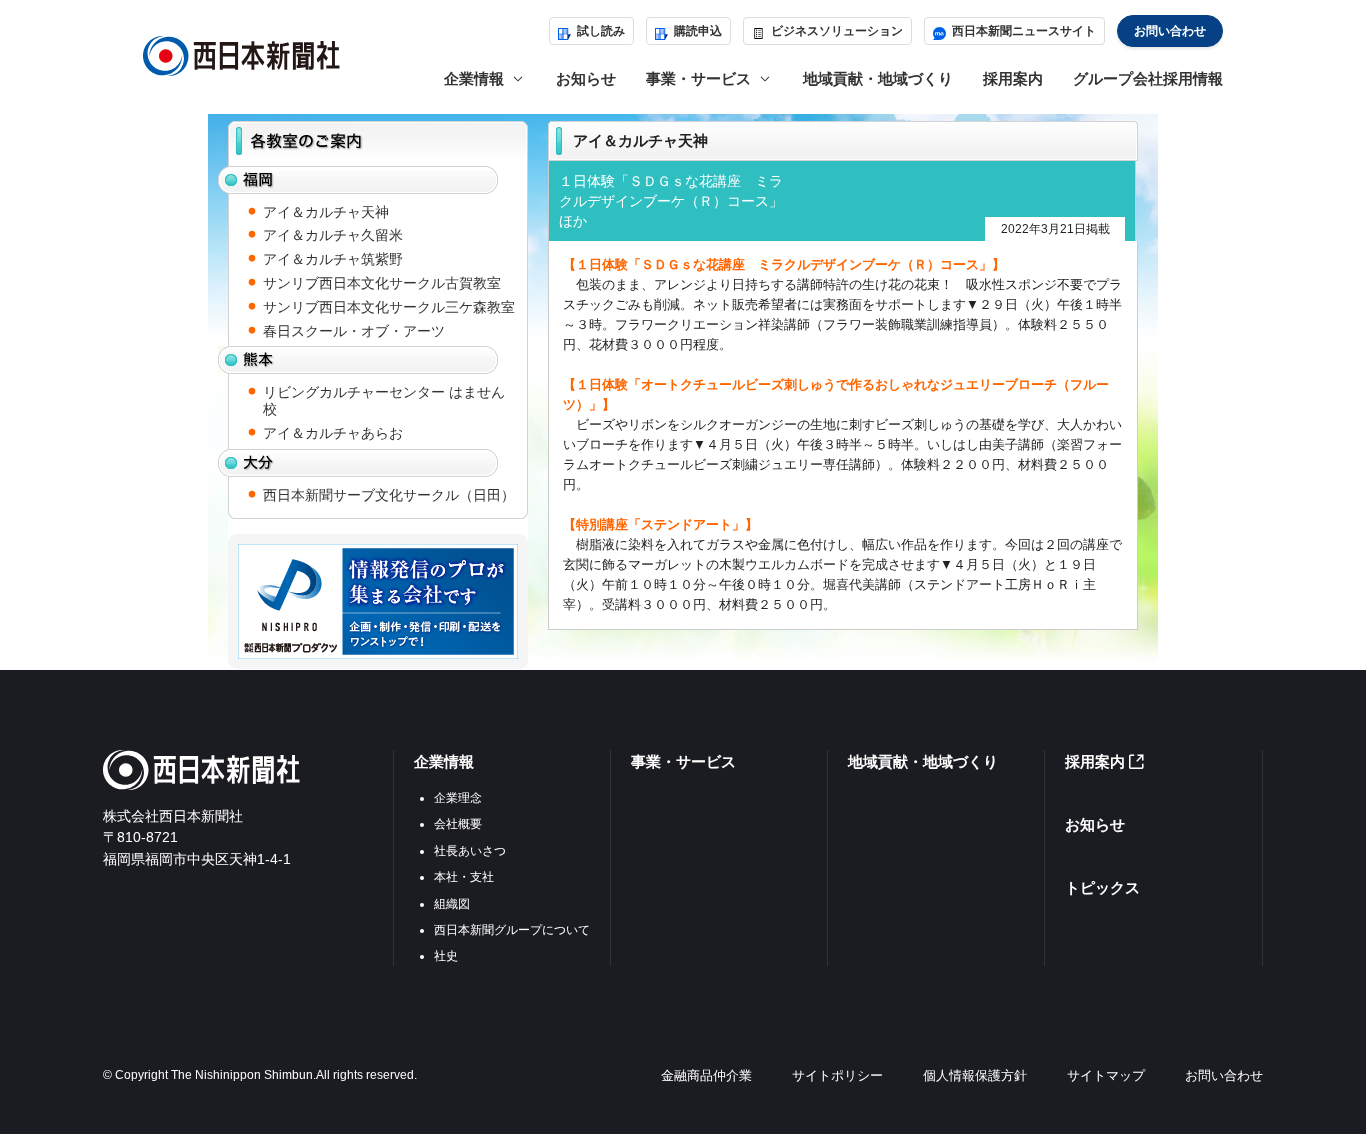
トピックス (1102, 887)
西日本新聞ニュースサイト (1024, 31)
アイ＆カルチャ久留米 (333, 235)
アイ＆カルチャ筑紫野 (333, 259)
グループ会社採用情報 (1148, 78)
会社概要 (458, 824)
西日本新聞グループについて (512, 930)
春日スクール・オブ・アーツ (354, 331)
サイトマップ (1106, 1075)
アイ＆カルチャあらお (333, 433)
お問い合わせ (1170, 31)
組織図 (452, 904)
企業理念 (458, 798)
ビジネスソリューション (837, 31)
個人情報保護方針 (975, 1075)
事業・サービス (683, 761)
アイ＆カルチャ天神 (326, 212)
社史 (446, 956)
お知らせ (586, 78)
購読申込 (698, 31)
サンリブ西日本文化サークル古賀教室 (382, 283)
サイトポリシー (837, 1075)
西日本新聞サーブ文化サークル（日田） (389, 495)
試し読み (601, 31)
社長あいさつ (470, 851)
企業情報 (444, 761)
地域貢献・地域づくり (878, 78)
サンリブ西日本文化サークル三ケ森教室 (389, 307)
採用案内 (1013, 78)
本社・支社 (464, 877)
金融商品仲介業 (706, 1075)
